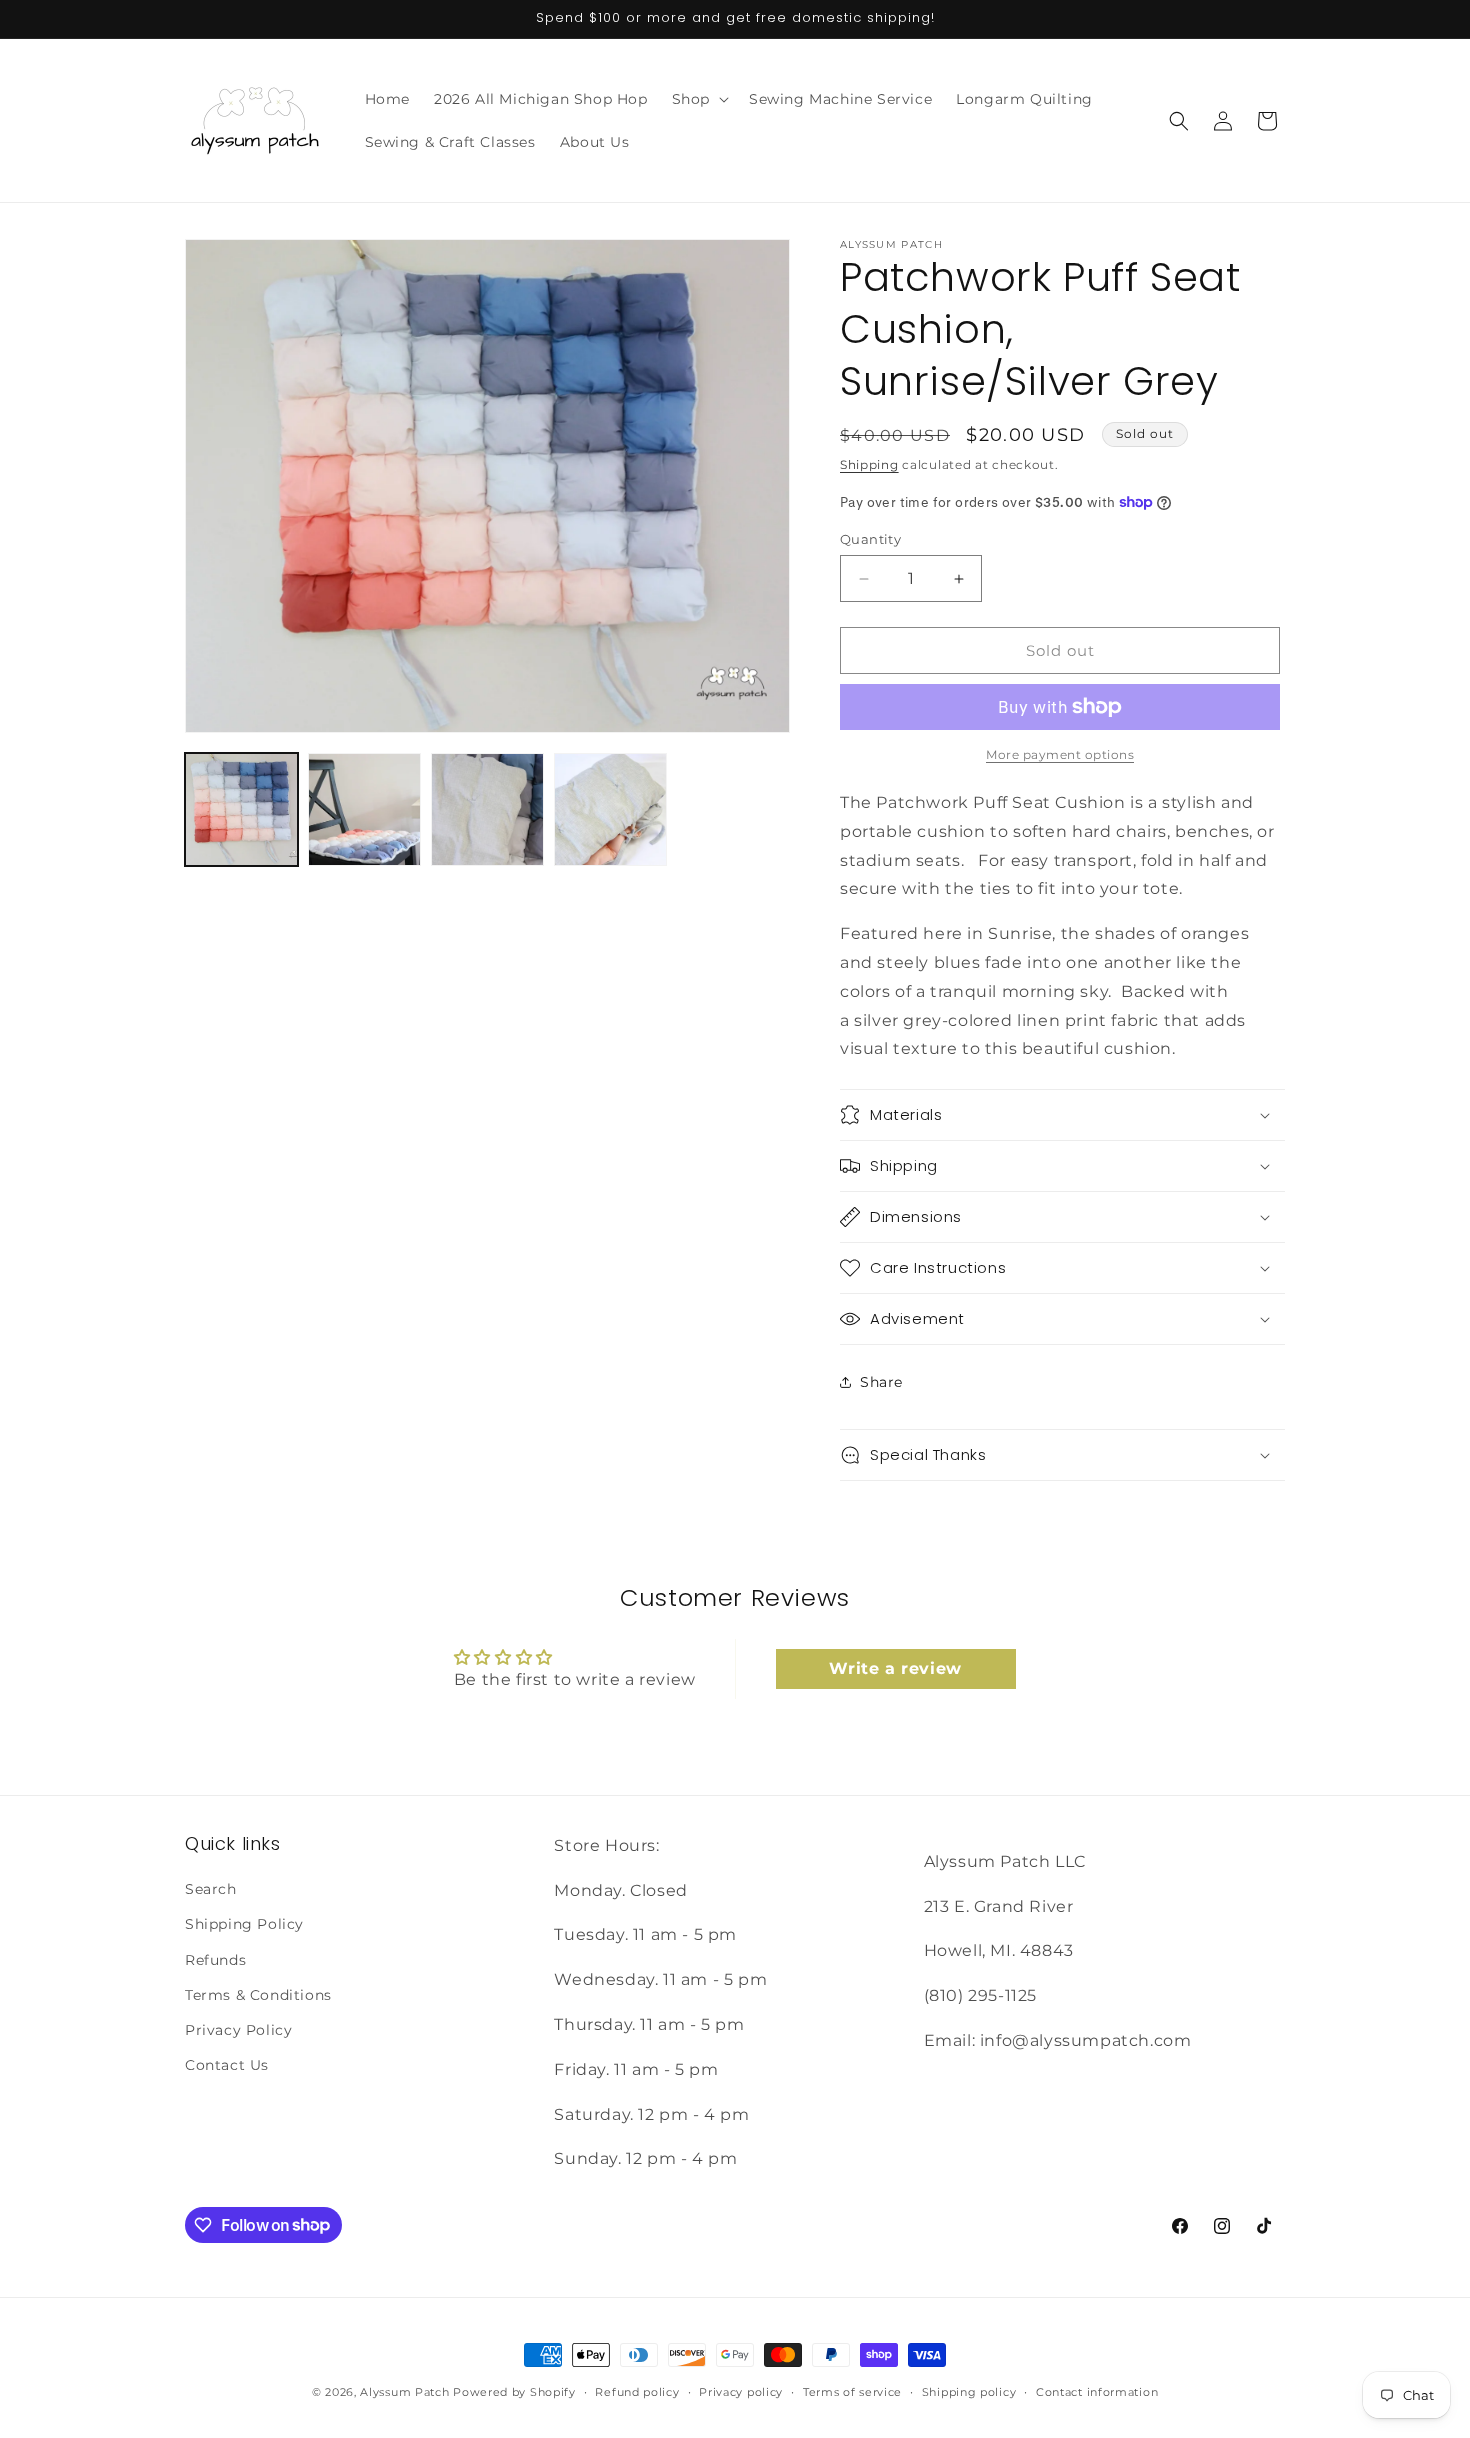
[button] (698, 99)
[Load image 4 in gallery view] (610, 809)
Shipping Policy (244, 1925)
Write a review (895, 1668)
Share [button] (881, 1382)
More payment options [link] (1060, 754)
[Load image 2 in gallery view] (364, 809)
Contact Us (227, 2066)
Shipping (869, 464)
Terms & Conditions (258, 1995)
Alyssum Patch (404, 2392)
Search (211, 1890)
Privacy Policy (238, 2030)
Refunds (215, 1960)
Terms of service (852, 2391)
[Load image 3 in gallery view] (487, 809)
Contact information (1097, 2391)
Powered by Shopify (514, 2392)
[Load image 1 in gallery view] (241, 809)
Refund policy (637, 2391)
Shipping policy (969, 2391)
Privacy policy (741, 2391)
